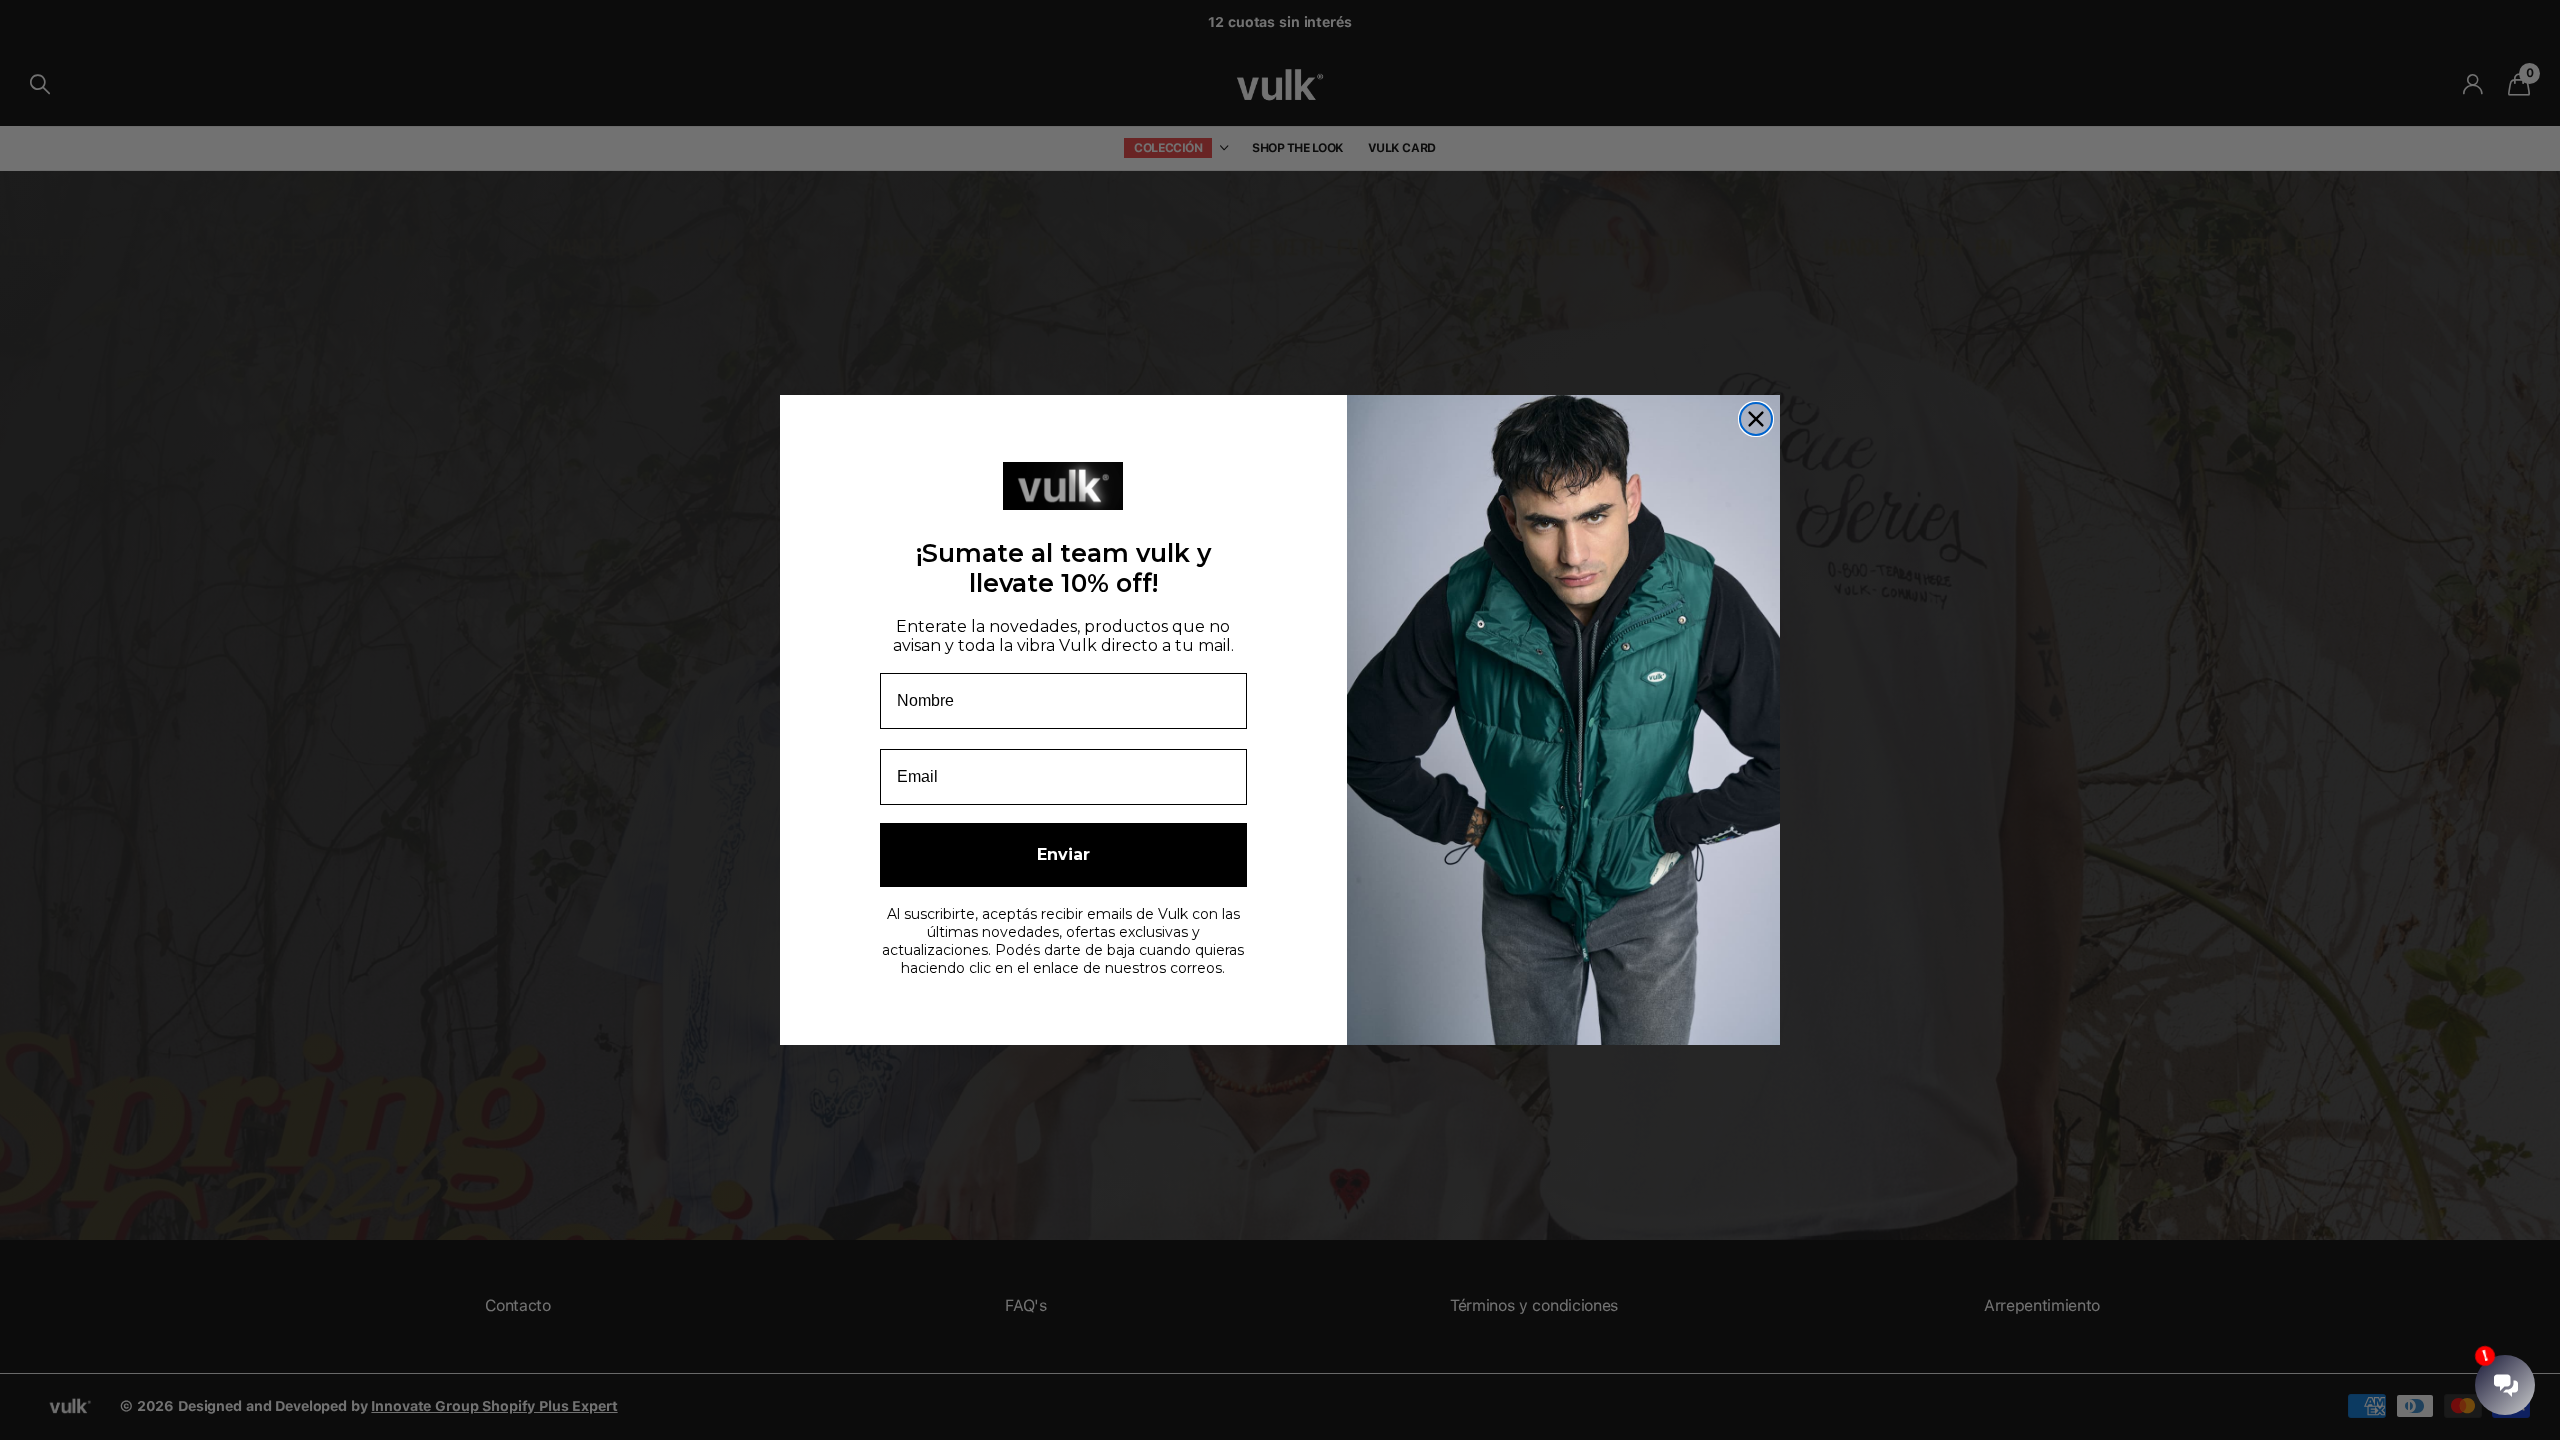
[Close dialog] (1756, 419)
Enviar (1063, 854)
